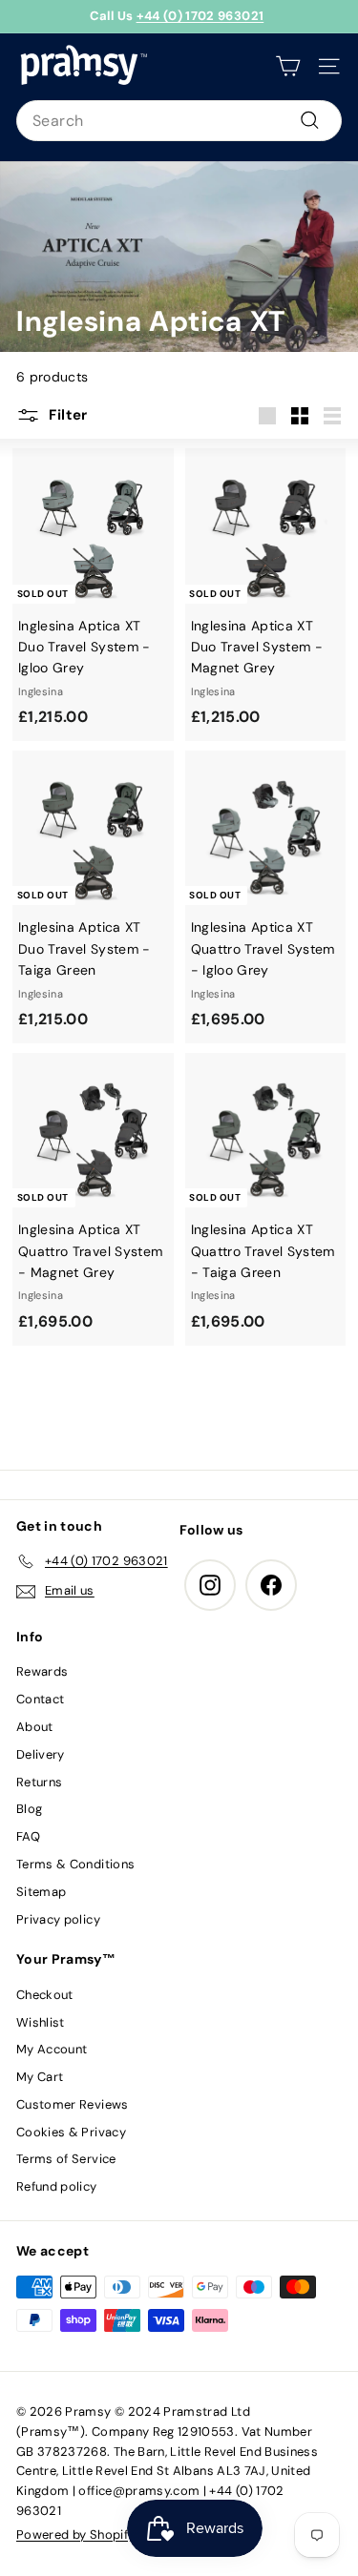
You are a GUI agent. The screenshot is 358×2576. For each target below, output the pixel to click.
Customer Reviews (73, 2104)
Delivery (41, 1754)
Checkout (45, 1995)
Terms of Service (66, 2159)
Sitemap (41, 1892)
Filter (66, 415)
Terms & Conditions (75, 1864)
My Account (52, 2049)
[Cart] (288, 66)
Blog (29, 1809)
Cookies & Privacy (71, 2132)
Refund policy (57, 2186)
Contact (40, 1699)
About (35, 1727)
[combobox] (179, 121)
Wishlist (41, 2022)
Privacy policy (58, 1919)
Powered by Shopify (75, 2535)
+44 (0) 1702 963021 (200, 16)
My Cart (40, 2077)
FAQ (28, 1836)
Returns (39, 1782)
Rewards (42, 1671)
